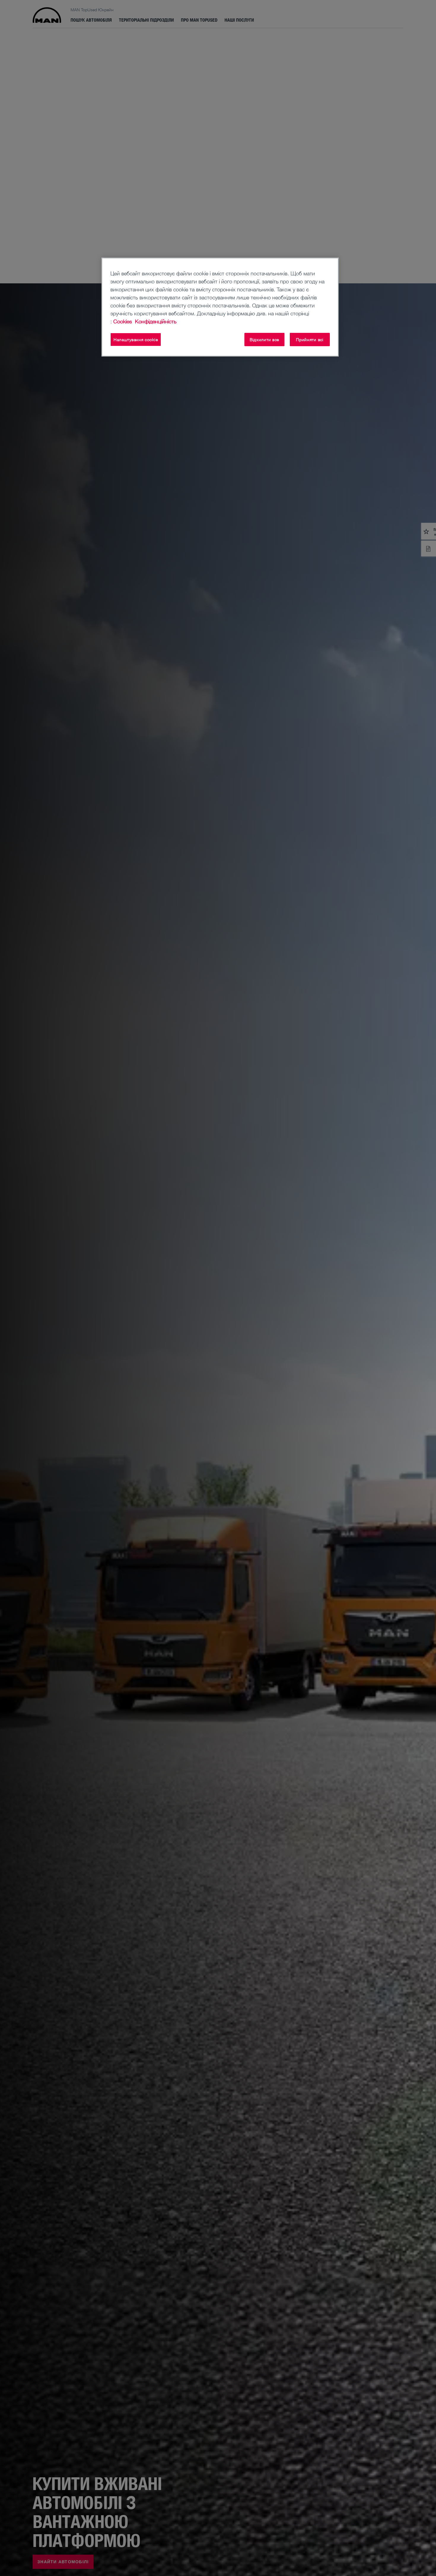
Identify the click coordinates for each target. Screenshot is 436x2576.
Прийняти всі (310, 340)
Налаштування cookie (136, 340)
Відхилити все (264, 340)
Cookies (123, 321)
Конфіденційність (156, 321)
